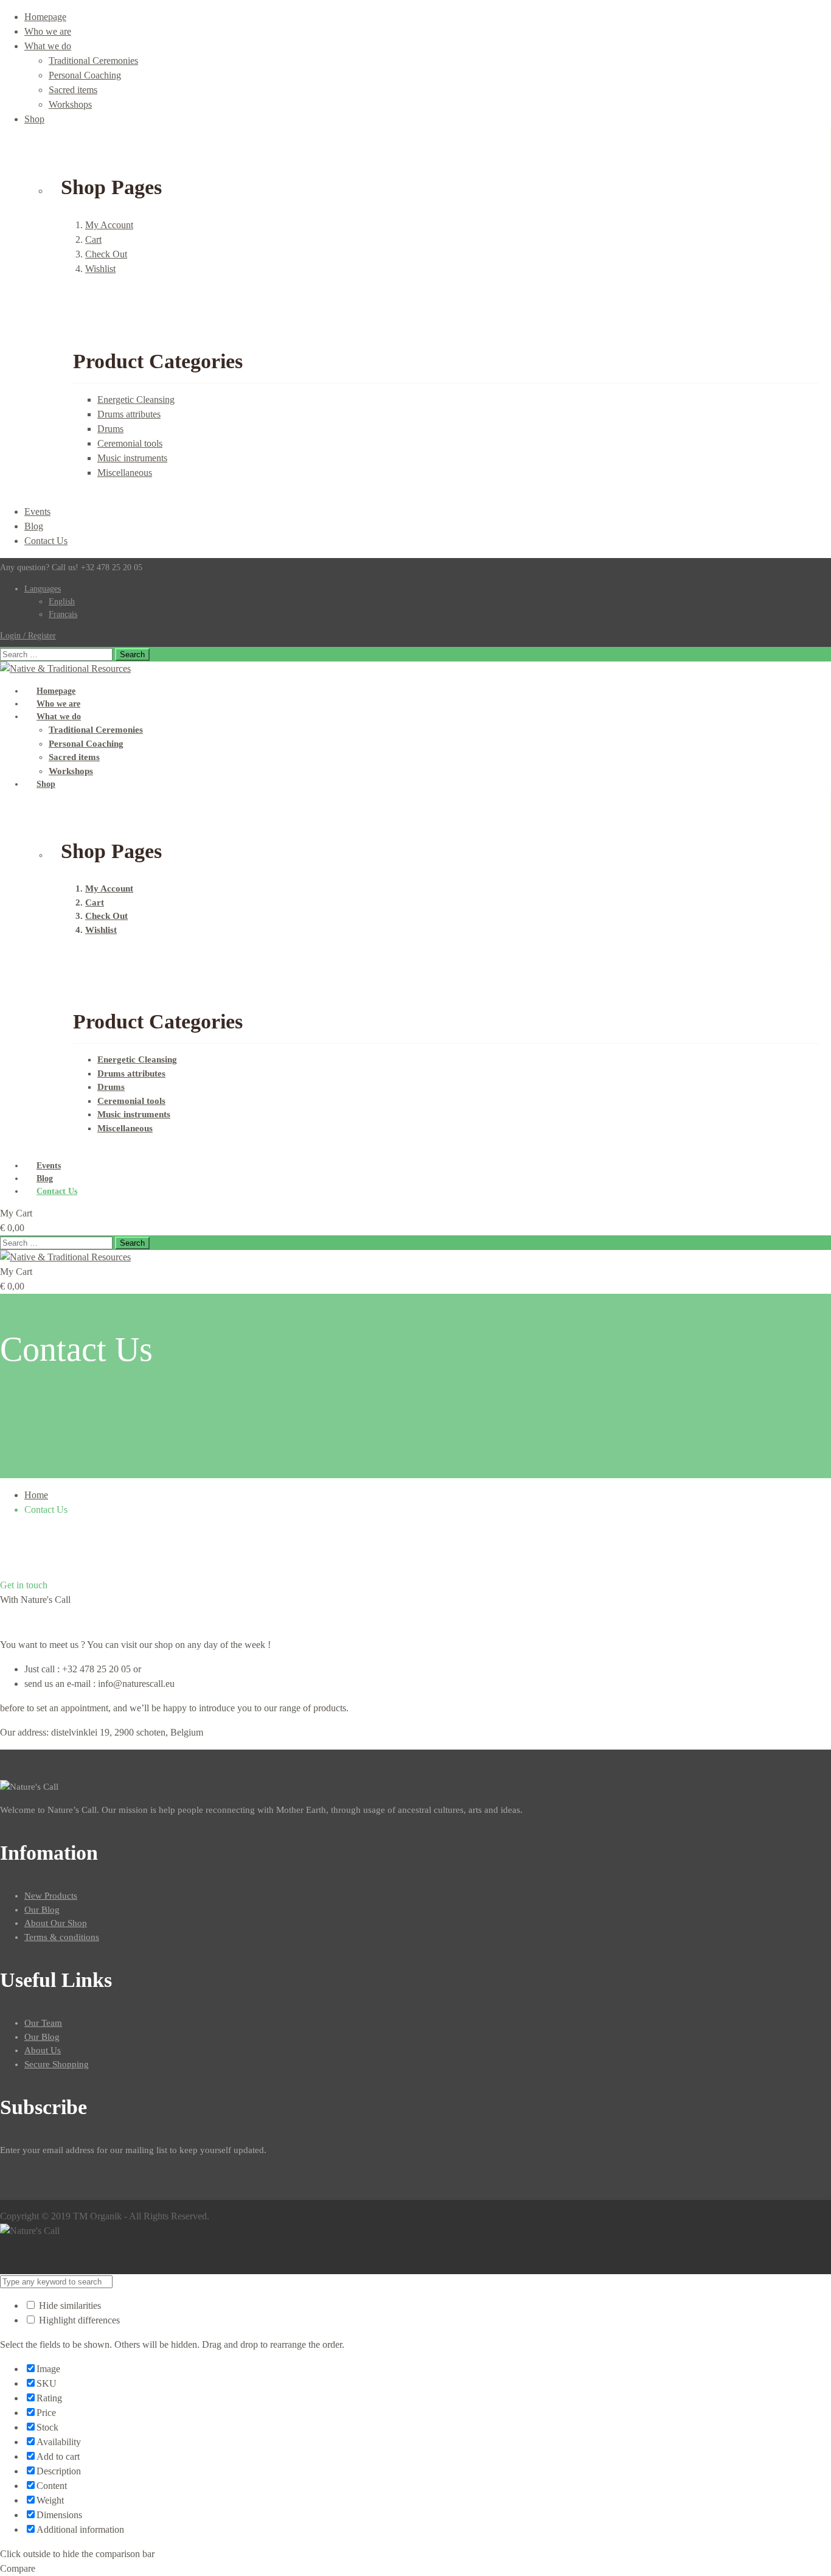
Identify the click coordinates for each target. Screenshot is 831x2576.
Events (37, 511)
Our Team (43, 2023)
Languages (43, 589)
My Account (109, 225)
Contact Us (46, 541)
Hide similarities (69, 2305)
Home (36, 1495)
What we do (48, 46)
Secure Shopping (57, 2064)
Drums (110, 429)
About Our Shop (56, 1923)
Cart (93, 239)
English (62, 602)
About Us (43, 2050)
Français (63, 614)
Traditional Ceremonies (93, 61)
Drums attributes (129, 414)
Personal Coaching (85, 75)
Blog (34, 526)
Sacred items (73, 90)
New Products (51, 1896)
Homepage (45, 17)
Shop (34, 119)
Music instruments (132, 458)
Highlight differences (78, 2320)
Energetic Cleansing (136, 400)
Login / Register (28, 636)
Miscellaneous (125, 473)
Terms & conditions (62, 1937)
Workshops (70, 104)
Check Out (106, 254)
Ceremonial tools (130, 443)
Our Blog (42, 1910)
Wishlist (100, 269)
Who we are (48, 31)
